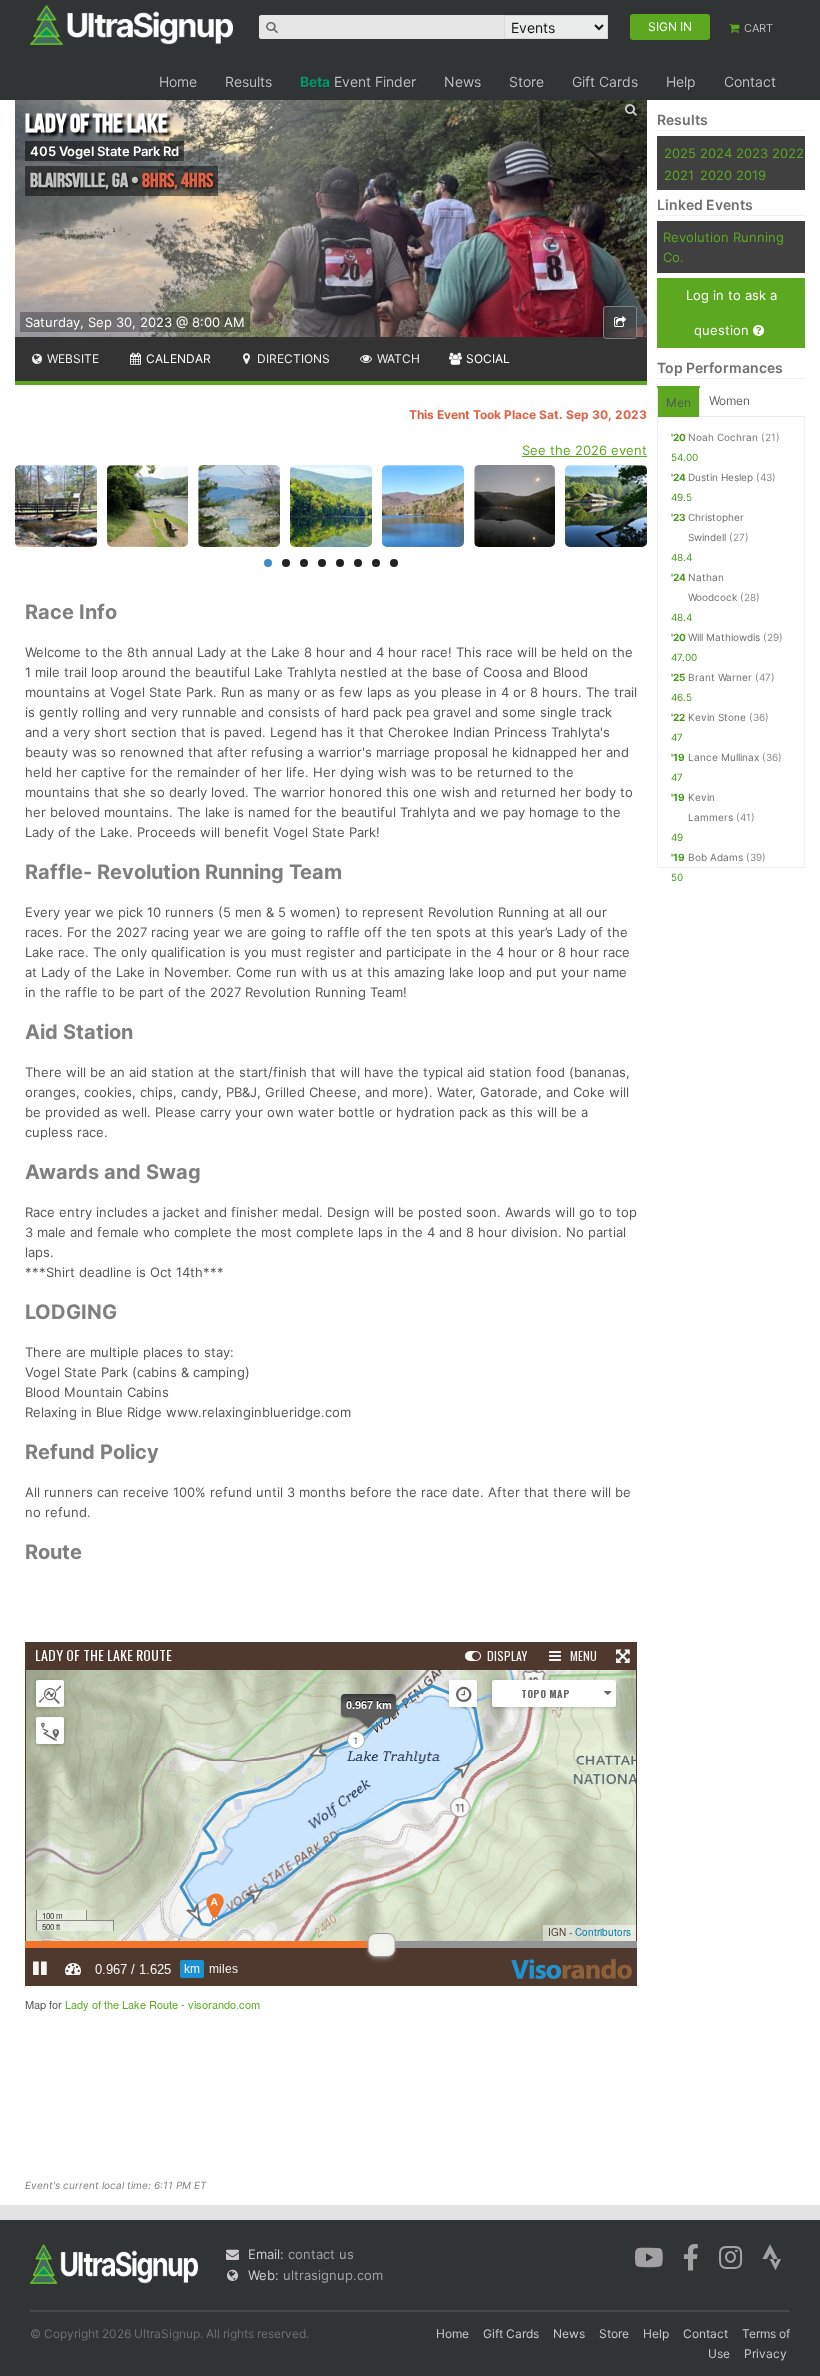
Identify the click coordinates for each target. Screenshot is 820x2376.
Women (729, 400)
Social (486, 358)
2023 (752, 153)
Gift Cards (605, 81)
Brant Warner (720, 677)
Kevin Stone (717, 717)
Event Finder (358, 81)
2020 (716, 175)
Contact (750, 81)
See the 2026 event (584, 450)
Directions (292, 358)
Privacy (765, 2353)
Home (178, 81)
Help (681, 81)
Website (71, 358)
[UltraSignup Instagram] (730, 2256)
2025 (680, 153)
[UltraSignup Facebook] (691, 2256)
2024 (716, 153)
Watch (397, 358)
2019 (751, 175)
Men (678, 402)
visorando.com (224, 2004)
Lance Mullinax (723, 757)
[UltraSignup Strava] (772, 2256)
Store (526, 81)
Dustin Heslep (720, 477)
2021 (679, 175)
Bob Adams (715, 857)
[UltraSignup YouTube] (648, 2256)
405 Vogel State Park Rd (104, 151)
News (462, 81)
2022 (788, 153)
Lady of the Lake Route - (126, 2004)
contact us (321, 2254)
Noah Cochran (723, 437)
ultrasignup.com (333, 2275)
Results (248, 81)
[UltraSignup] (131, 24)
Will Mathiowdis (724, 637)
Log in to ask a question (731, 312)
